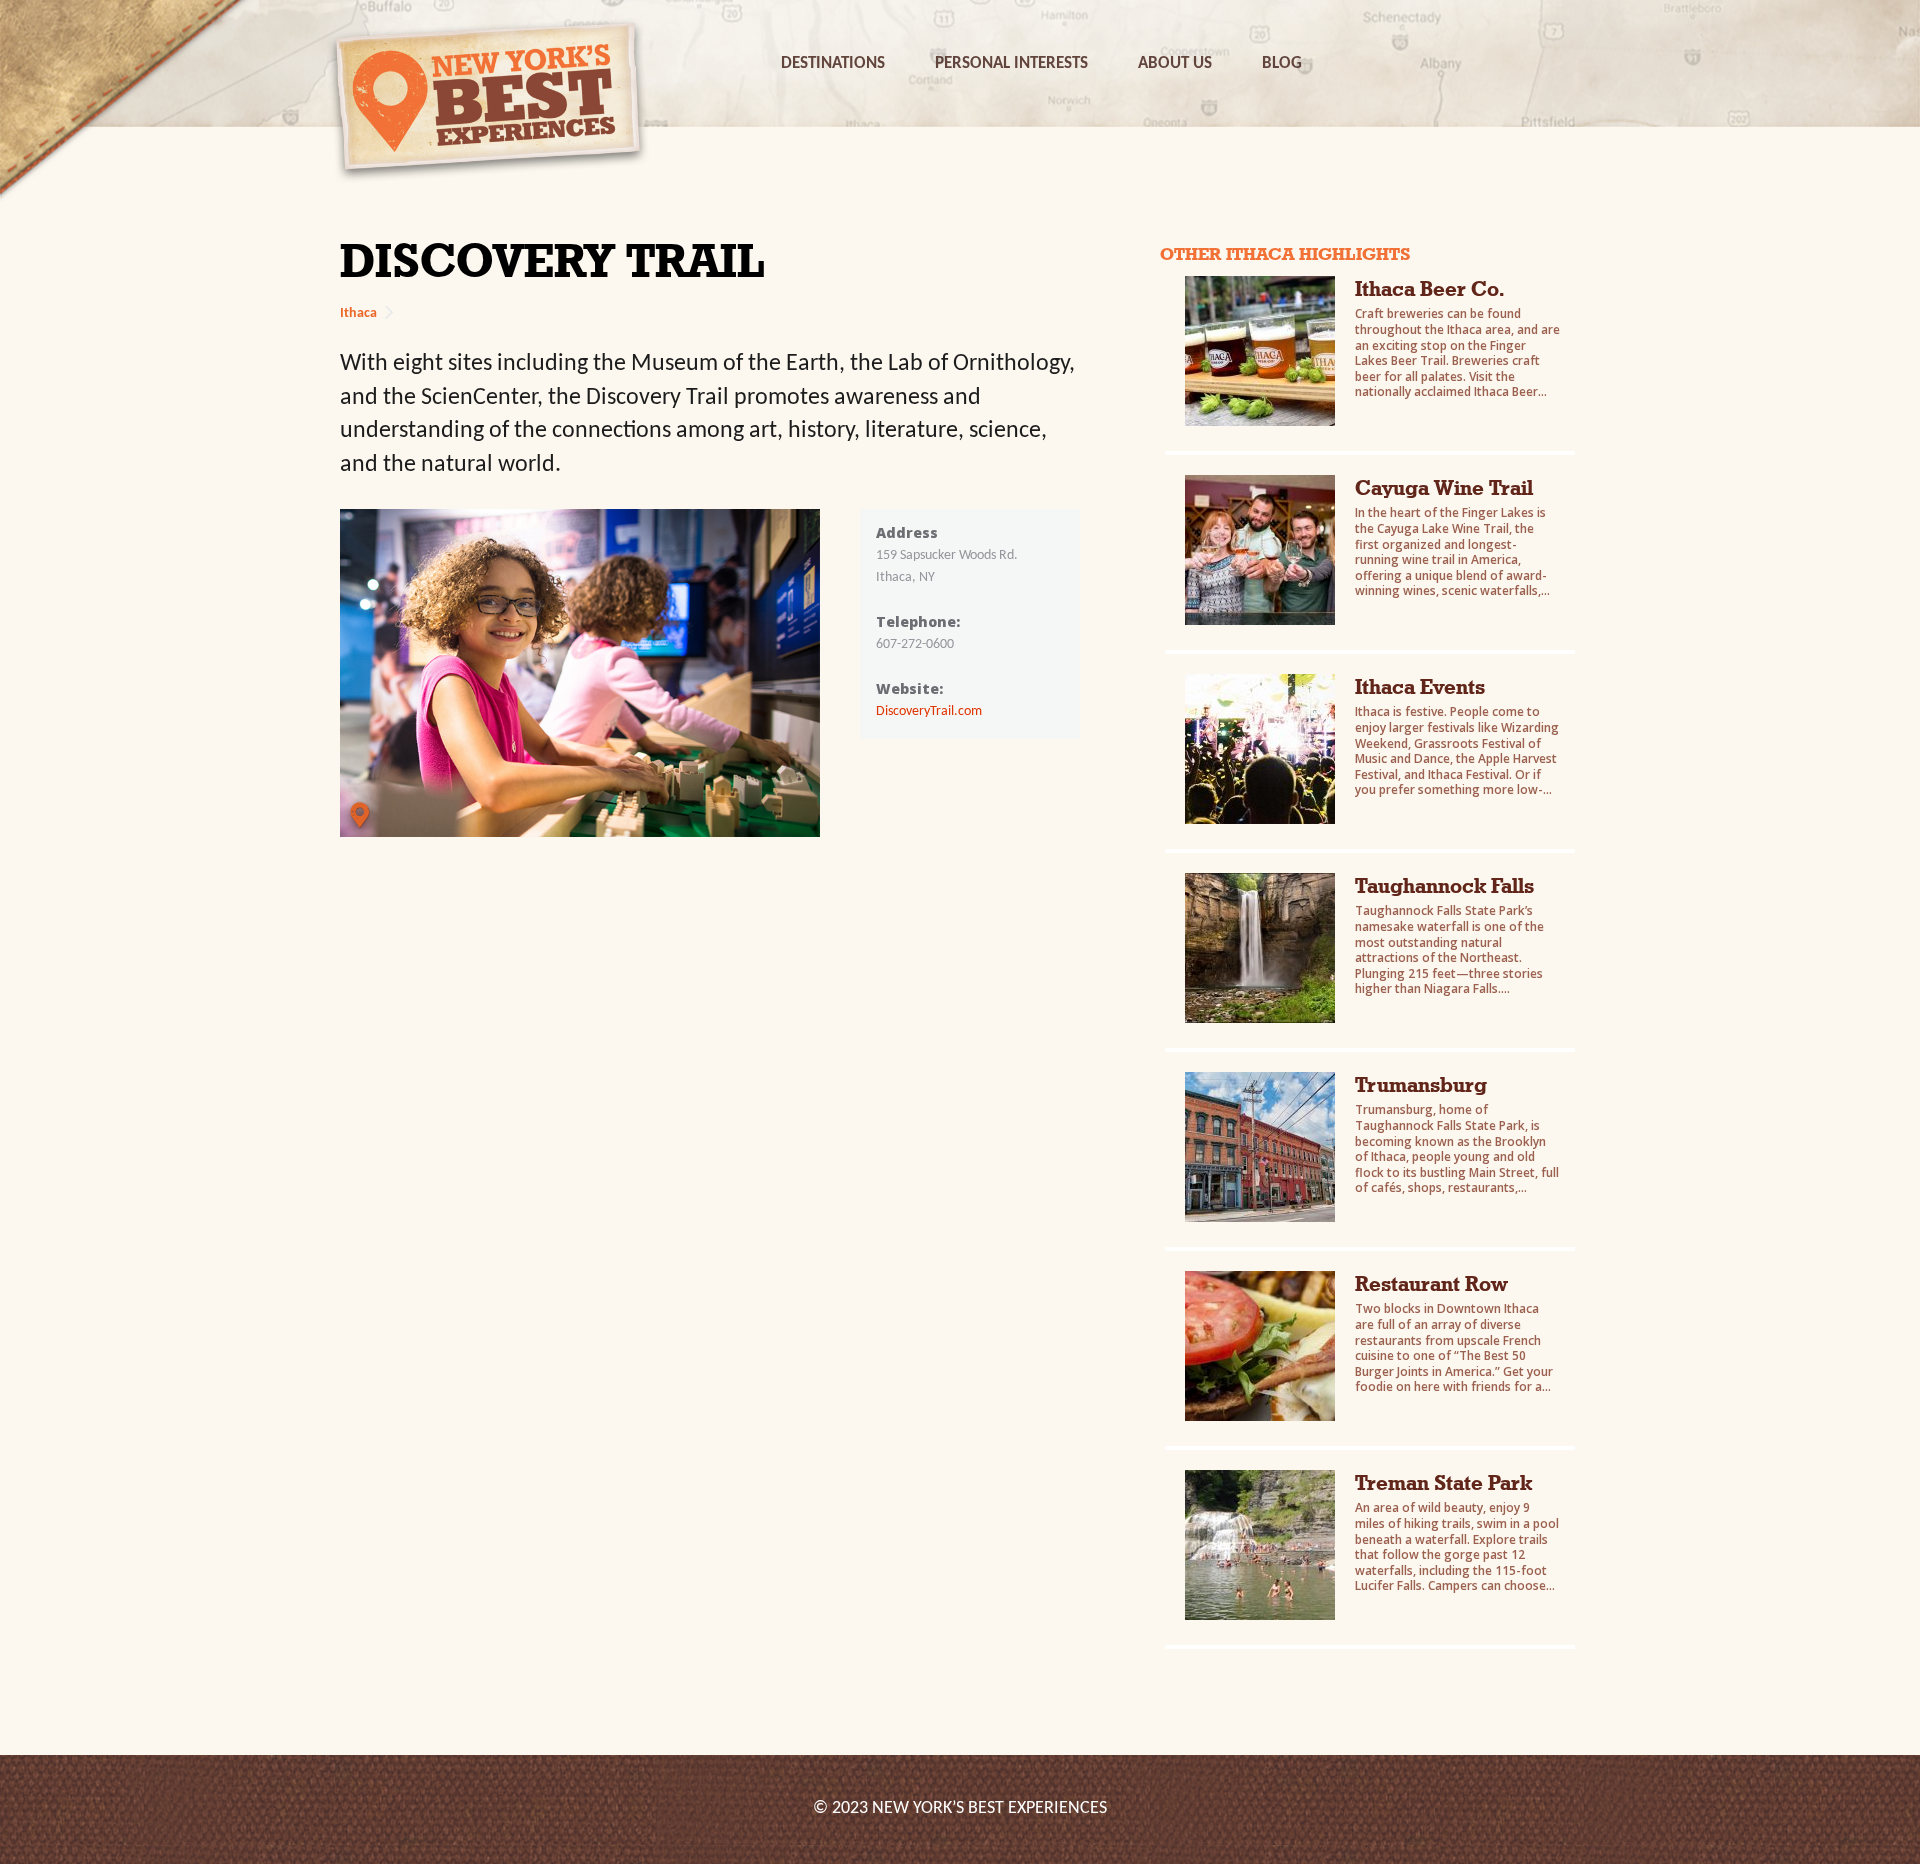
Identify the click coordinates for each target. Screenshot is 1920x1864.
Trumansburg (1421, 1084)
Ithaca (358, 313)
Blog (1282, 63)
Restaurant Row (1431, 1283)
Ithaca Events (1420, 686)
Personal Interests (1011, 63)
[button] (833, 63)
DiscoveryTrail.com (929, 711)
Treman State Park (1443, 1482)
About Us (1175, 63)
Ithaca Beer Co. (1429, 288)
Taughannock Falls (1444, 885)
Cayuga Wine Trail (1444, 487)
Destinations (833, 63)
